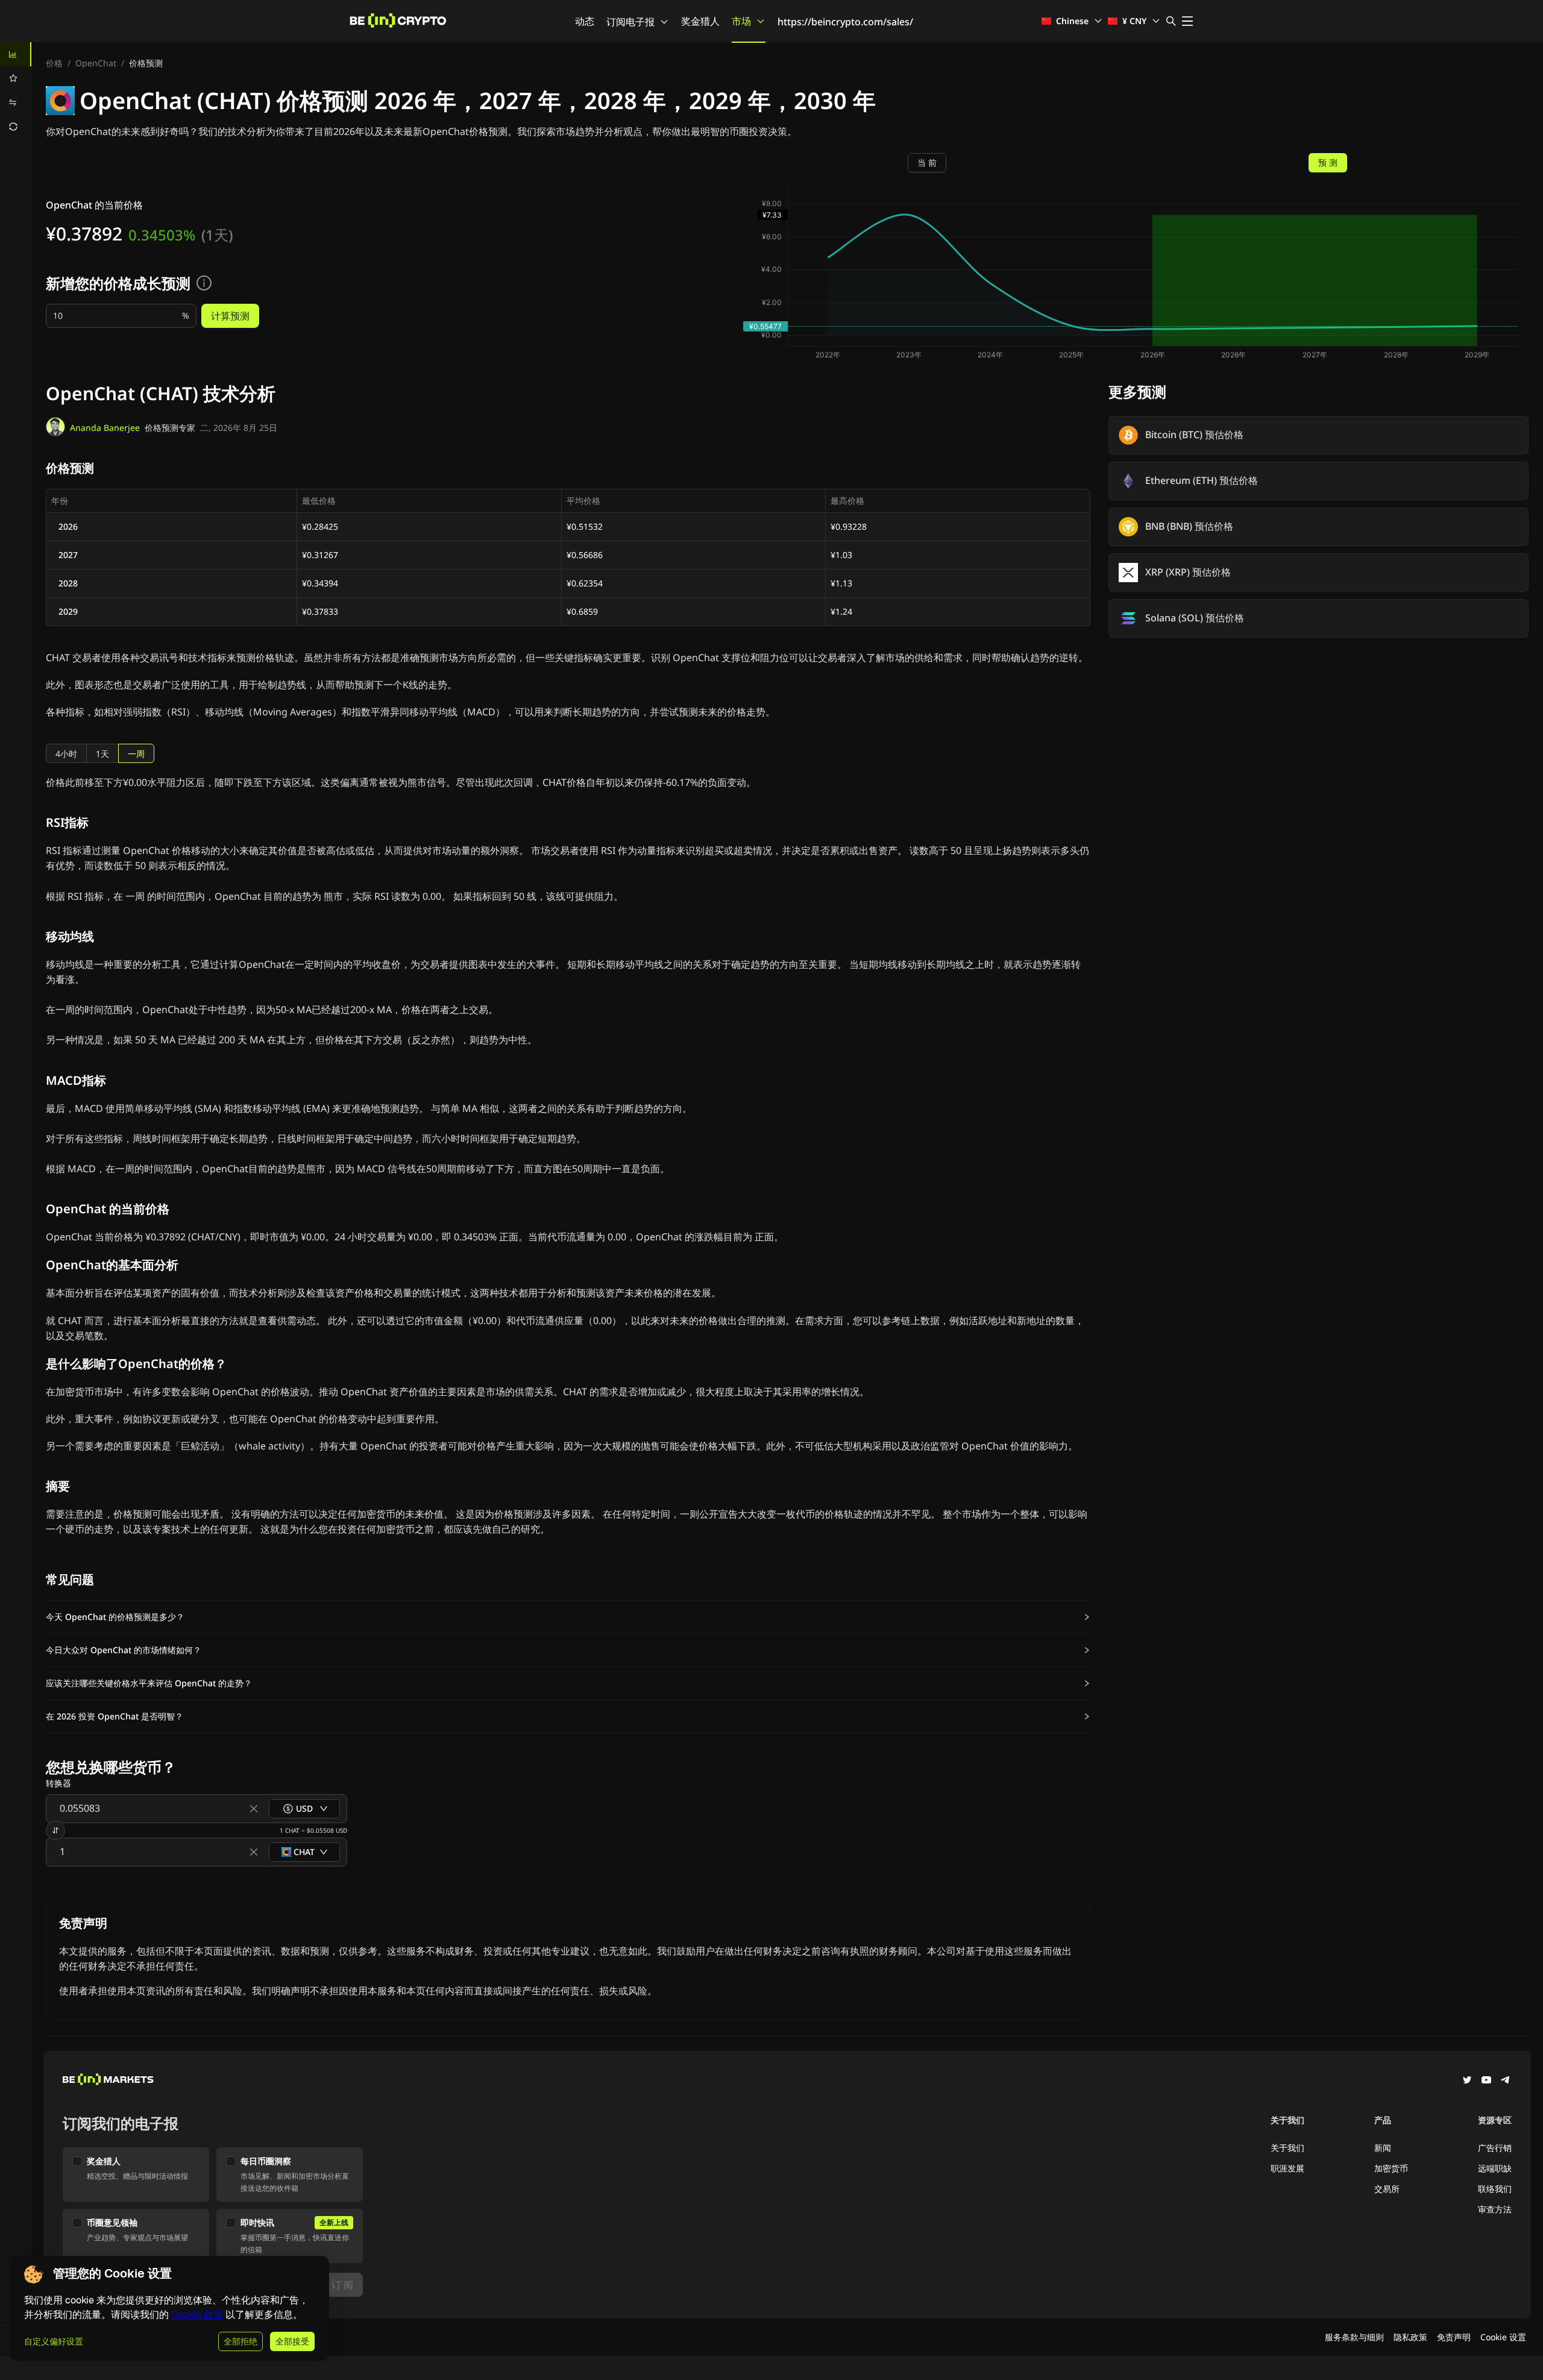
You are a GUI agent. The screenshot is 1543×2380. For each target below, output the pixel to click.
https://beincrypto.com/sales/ (845, 22)
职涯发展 (1287, 2168)
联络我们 (1495, 2189)
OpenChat (96, 63)
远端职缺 (1495, 2168)
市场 (741, 21)
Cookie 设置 (1503, 2337)
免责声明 (1454, 2337)
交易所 (1387, 2189)
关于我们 (1287, 2148)
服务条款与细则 (1354, 2337)
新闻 (1383, 2148)
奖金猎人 (700, 21)
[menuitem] (16, 54)
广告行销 (1495, 2148)
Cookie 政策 (197, 2315)
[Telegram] (1506, 2081)
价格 (54, 63)
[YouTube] (1486, 2081)
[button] (568, 1617)
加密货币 (1391, 2168)
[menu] (16, 90)
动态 (585, 21)
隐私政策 (1410, 2337)
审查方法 (1495, 2209)
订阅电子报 (630, 22)
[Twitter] (1467, 2081)
